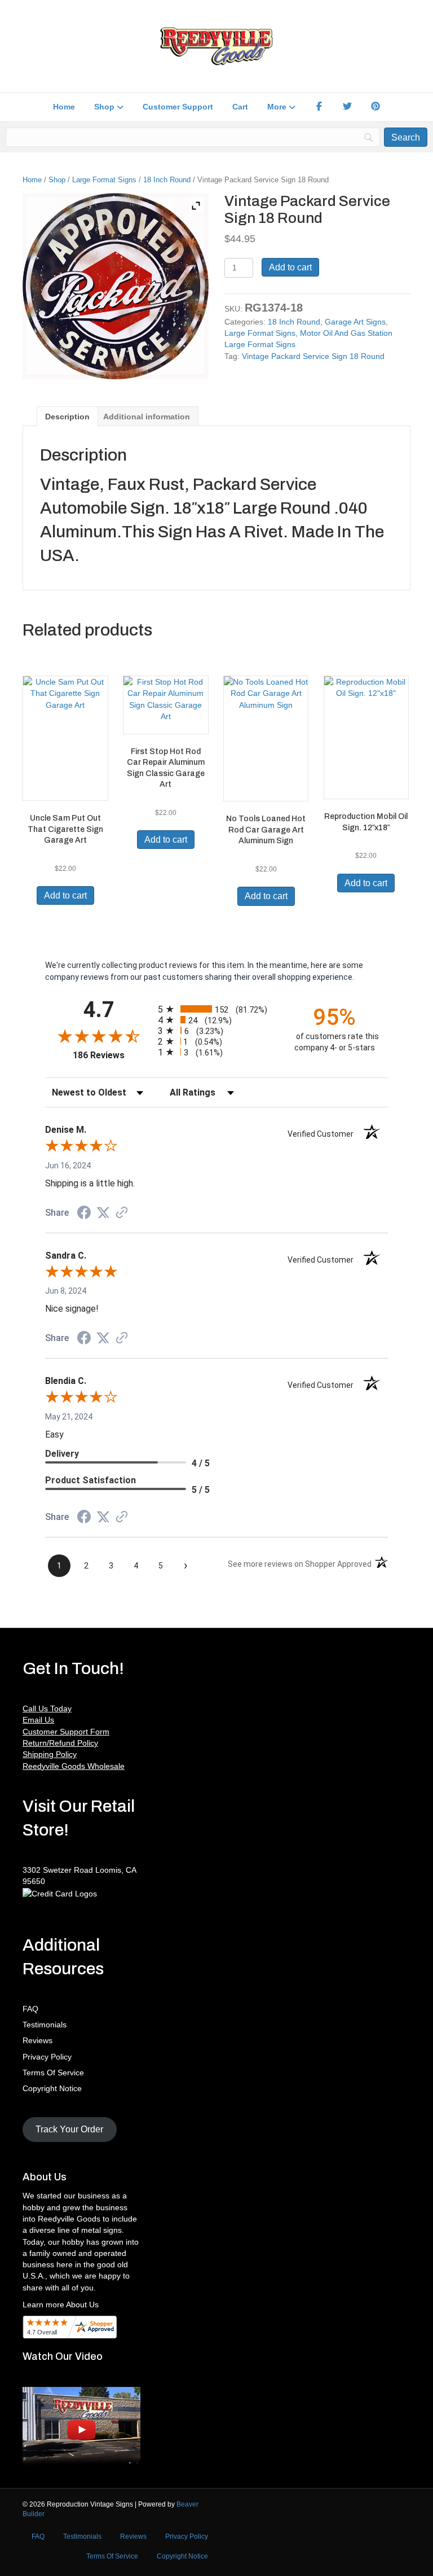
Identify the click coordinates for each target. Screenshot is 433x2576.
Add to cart (290, 267)
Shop (104, 107)
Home (64, 107)
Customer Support (178, 107)
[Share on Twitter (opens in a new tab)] (103, 1213)
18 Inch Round (167, 180)
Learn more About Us (61, 2305)
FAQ (30, 2009)
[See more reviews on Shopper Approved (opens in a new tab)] (122, 1213)
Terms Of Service (53, 2073)
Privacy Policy (47, 2057)
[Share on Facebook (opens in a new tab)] (84, 1214)
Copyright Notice (52, 2088)
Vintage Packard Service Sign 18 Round (313, 356)
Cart (240, 107)
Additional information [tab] (147, 417)
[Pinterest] (375, 107)
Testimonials (45, 2025)
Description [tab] (67, 417)
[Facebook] (319, 107)
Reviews (37, 2040)
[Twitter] (347, 107)
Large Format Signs (104, 180)
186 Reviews (112, 1055)
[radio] (216, 1009)
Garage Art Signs (355, 322)
